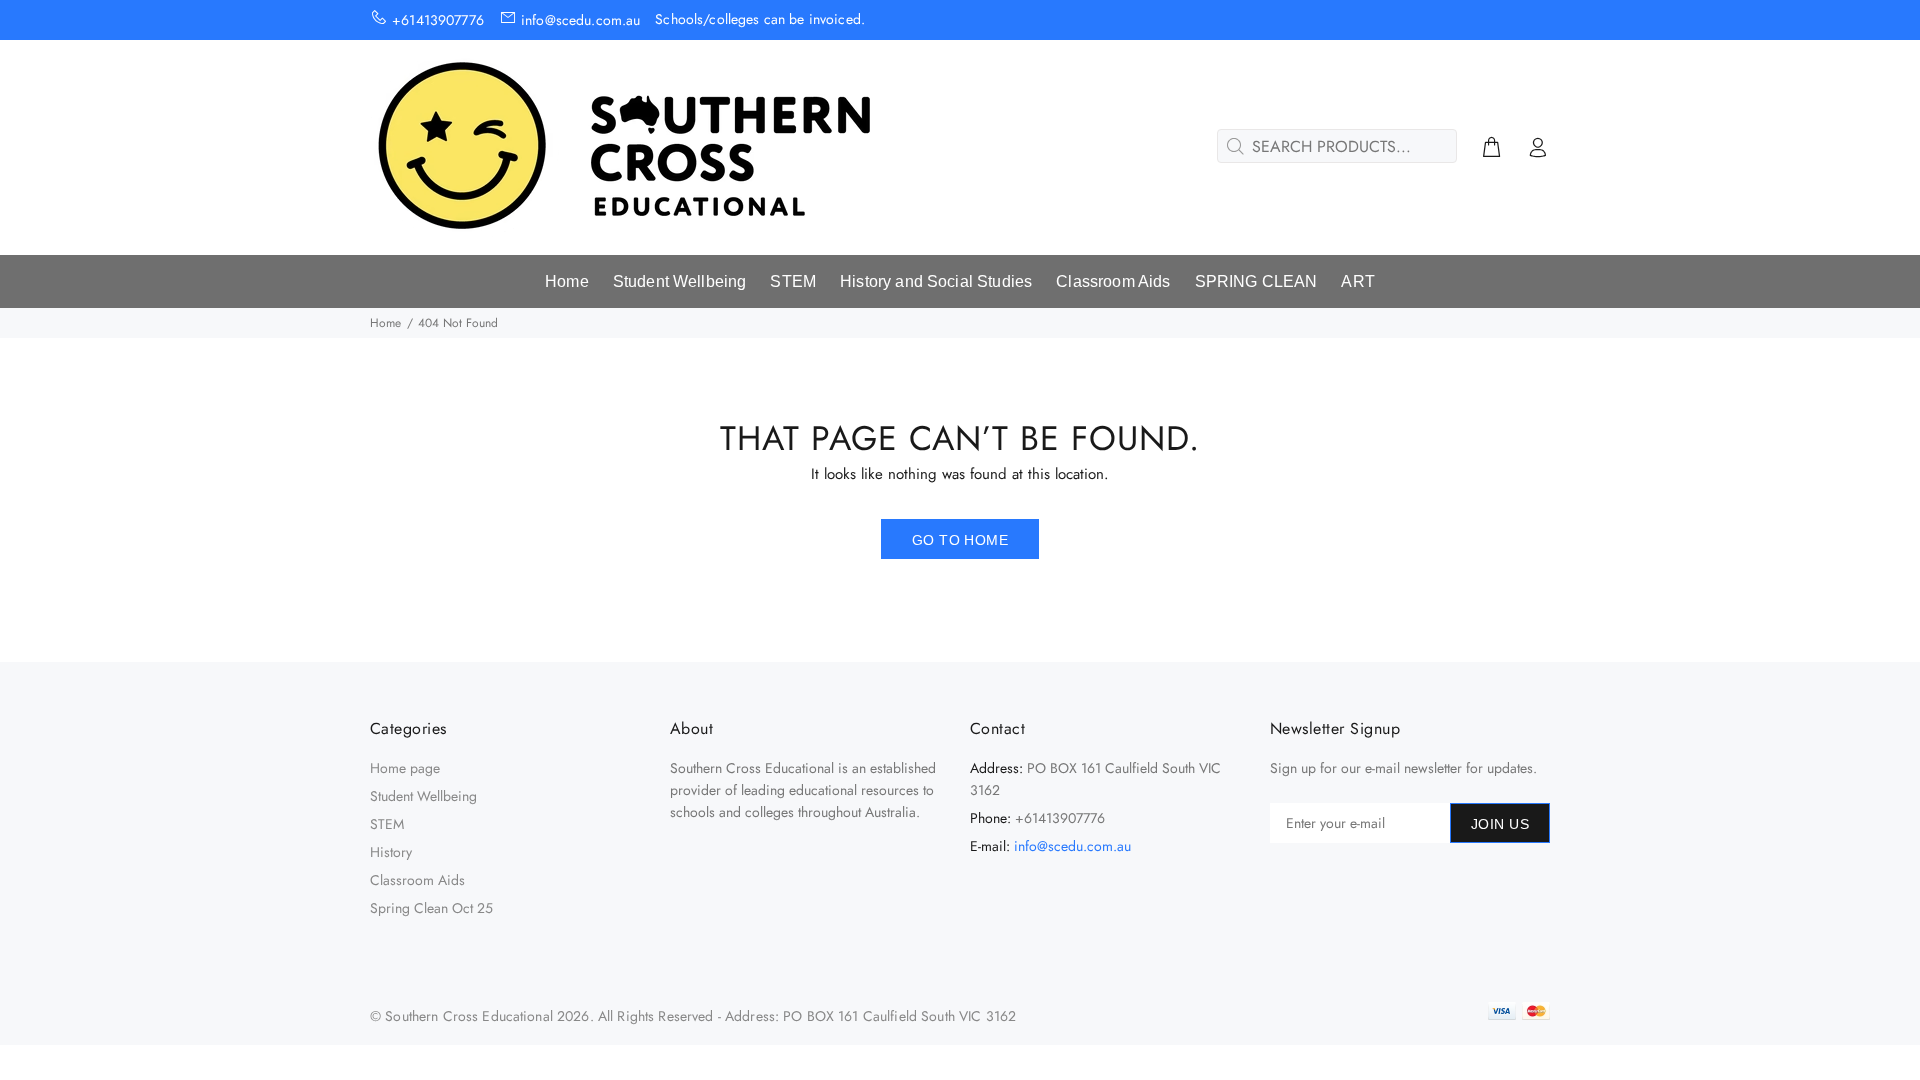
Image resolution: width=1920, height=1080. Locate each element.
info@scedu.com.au (1072, 846)
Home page (405, 768)
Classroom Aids (417, 880)
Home (385, 323)
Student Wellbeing (423, 796)
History (391, 852)
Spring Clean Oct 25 (431, 908)
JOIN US (1500, 824)
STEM (387, 824)
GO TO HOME (960, 540)
